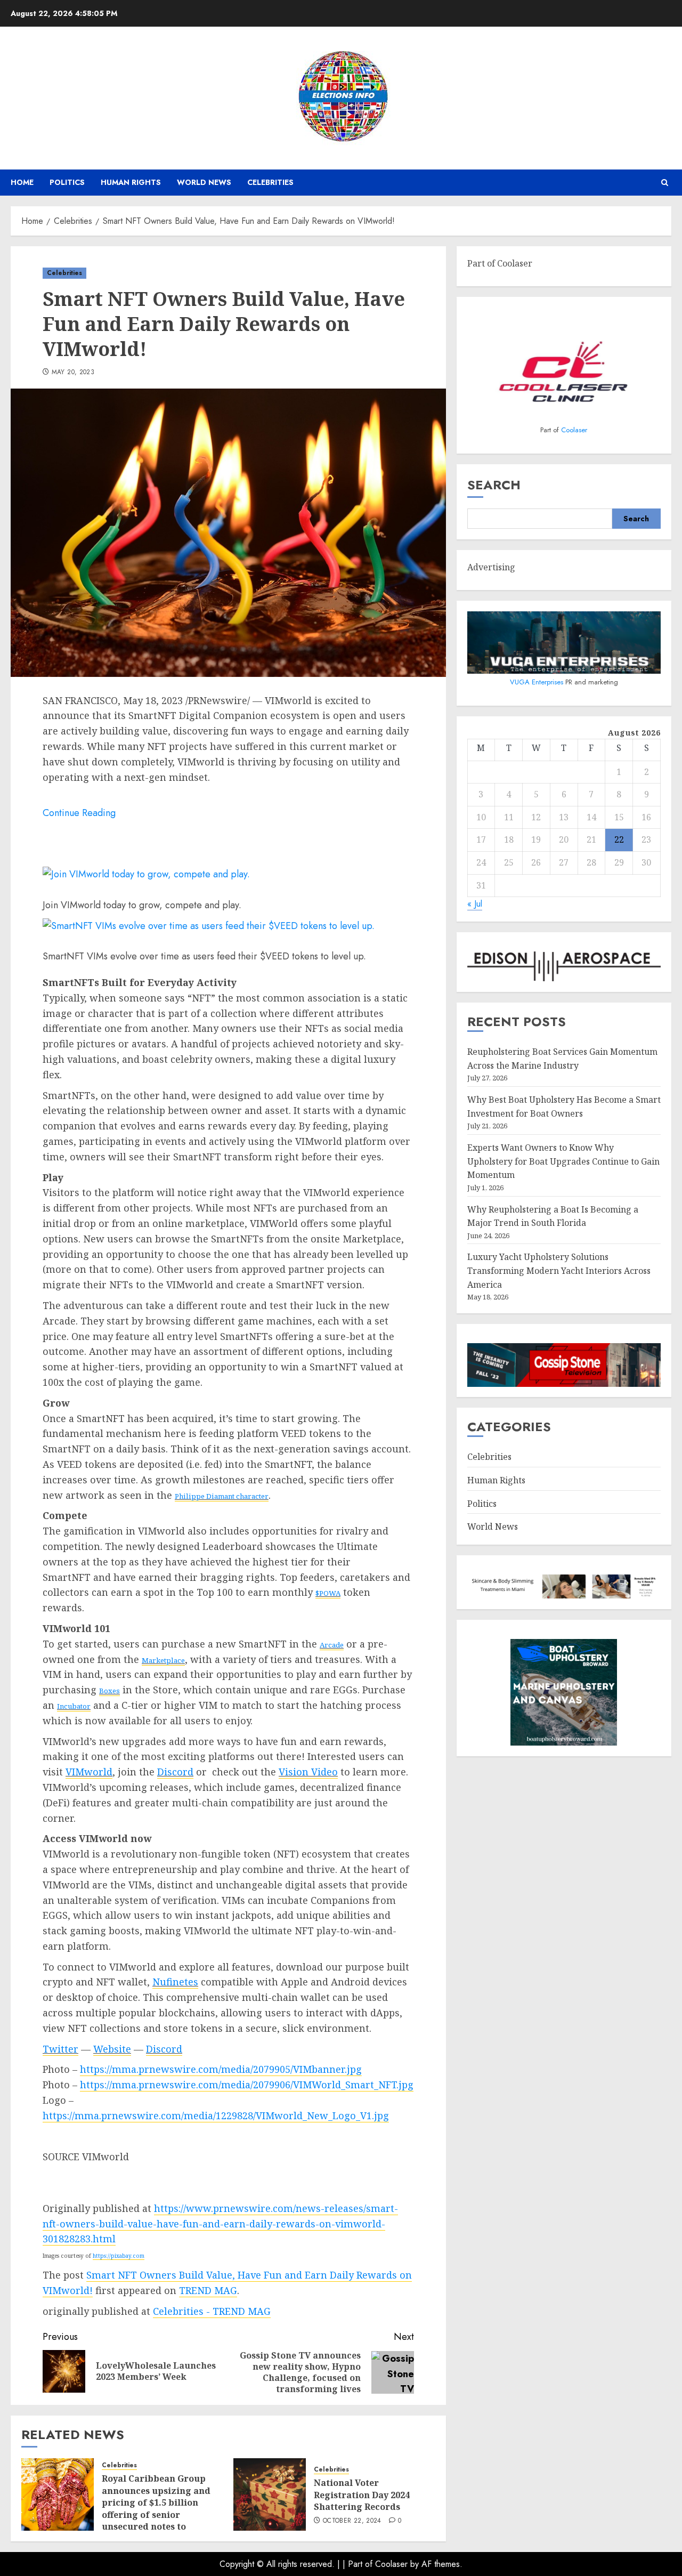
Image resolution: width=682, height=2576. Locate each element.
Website (112, 2049)
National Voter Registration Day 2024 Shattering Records (362, 2495)
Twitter (60, 2049)
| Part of (359, 2564)
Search (494, 485)
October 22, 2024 (352, 2521)
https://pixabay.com (119, 2256)
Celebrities (270, 182)
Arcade (332, 1645)
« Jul (475, 904)
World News (204, 182)
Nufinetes (175, 1982)
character (222, 1496)
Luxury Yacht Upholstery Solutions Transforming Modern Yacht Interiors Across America (559, 1271)
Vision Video (308, 1772)
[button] (665, 183)
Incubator (74, 1706)
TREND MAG (208, 2290)
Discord (175, 1772)
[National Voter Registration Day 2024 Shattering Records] (270, 2494)
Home (22, 182)
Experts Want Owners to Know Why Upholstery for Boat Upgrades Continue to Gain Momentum (563, 1161)
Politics (67, 182)
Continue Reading (79, 813)
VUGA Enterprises (538, 682)
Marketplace (163, 1660)
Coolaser (574, 430)
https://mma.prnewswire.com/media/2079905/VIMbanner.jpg (221, 2069)
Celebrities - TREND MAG (212, 2311)
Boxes (109, 1691)
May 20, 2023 (73, 373)
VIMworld (89, 1772)
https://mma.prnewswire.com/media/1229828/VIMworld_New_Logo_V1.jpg (216, 2115)
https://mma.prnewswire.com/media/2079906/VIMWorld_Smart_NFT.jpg (247, 2085)
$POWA (328, 1593)
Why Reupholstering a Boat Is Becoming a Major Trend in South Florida (553, 1216)
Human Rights (131, 182)
